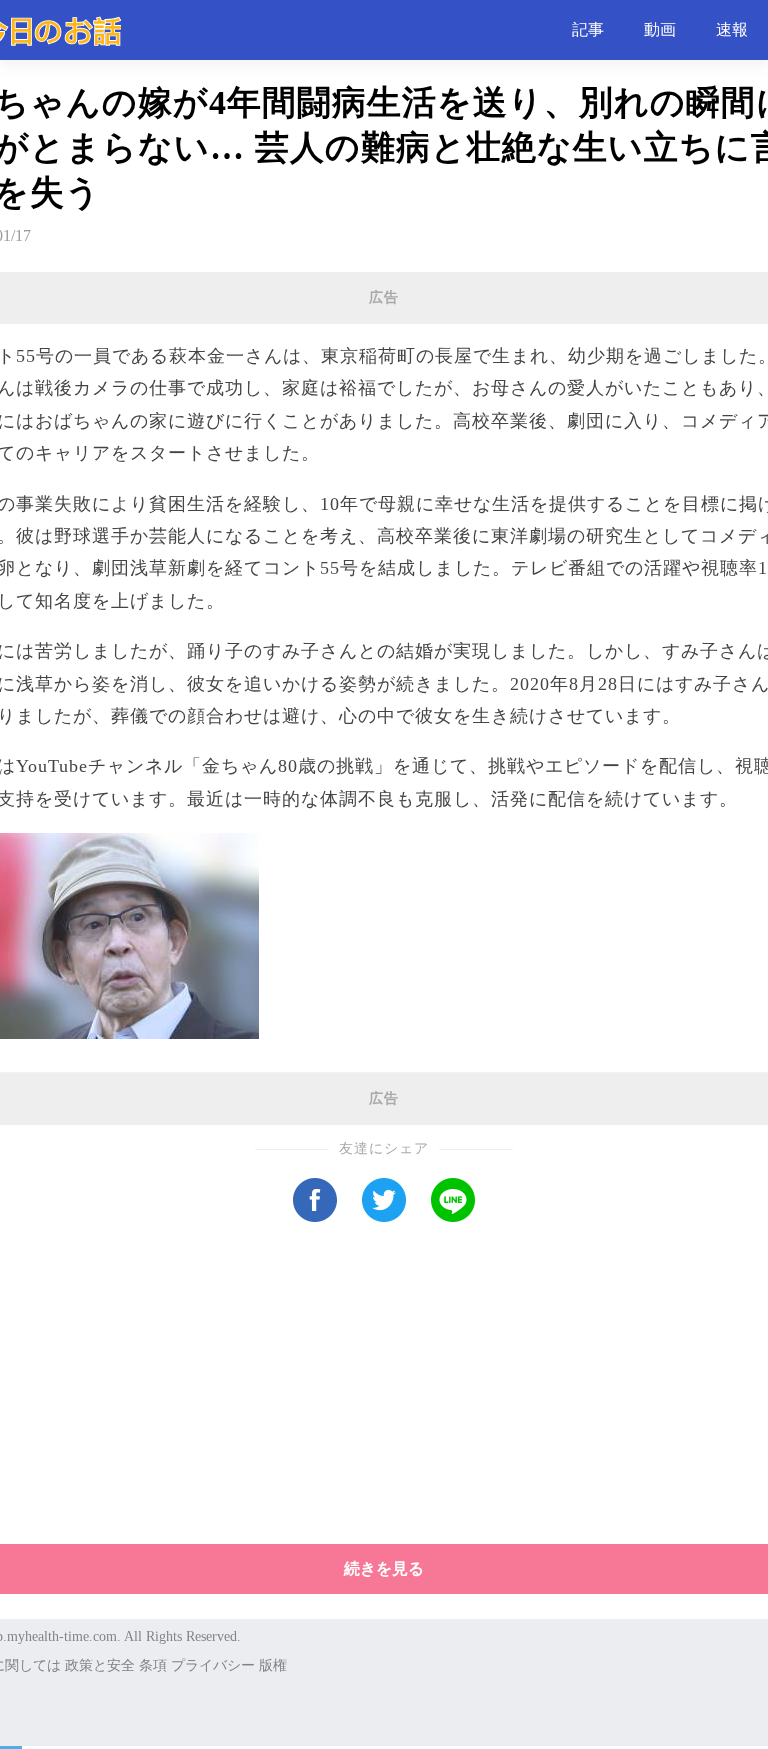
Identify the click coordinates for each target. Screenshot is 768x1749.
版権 (273, 1665)
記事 (588, 29)
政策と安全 (100, 1665)
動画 (660, 29)
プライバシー (213, 1665)
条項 (153, 1665)
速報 (732, 29)
